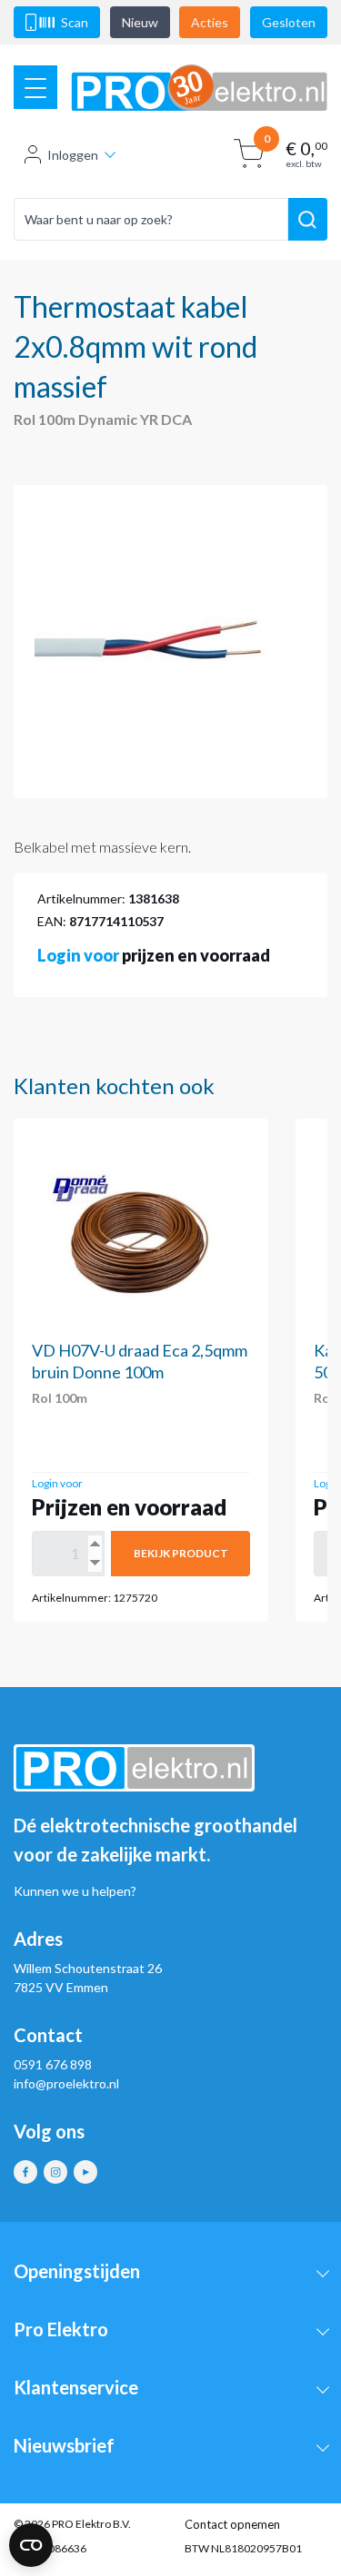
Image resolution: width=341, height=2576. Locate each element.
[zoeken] (308, 220)
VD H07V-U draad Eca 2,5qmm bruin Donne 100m (140, 1361)
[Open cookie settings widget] (31, 2545)
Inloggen (73, 155)
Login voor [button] (78, 955)
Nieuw (140, 22)
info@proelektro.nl (66, 2083)
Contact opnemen (232, 2524)
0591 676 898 (53, 2064)
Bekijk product (181, 1553)
